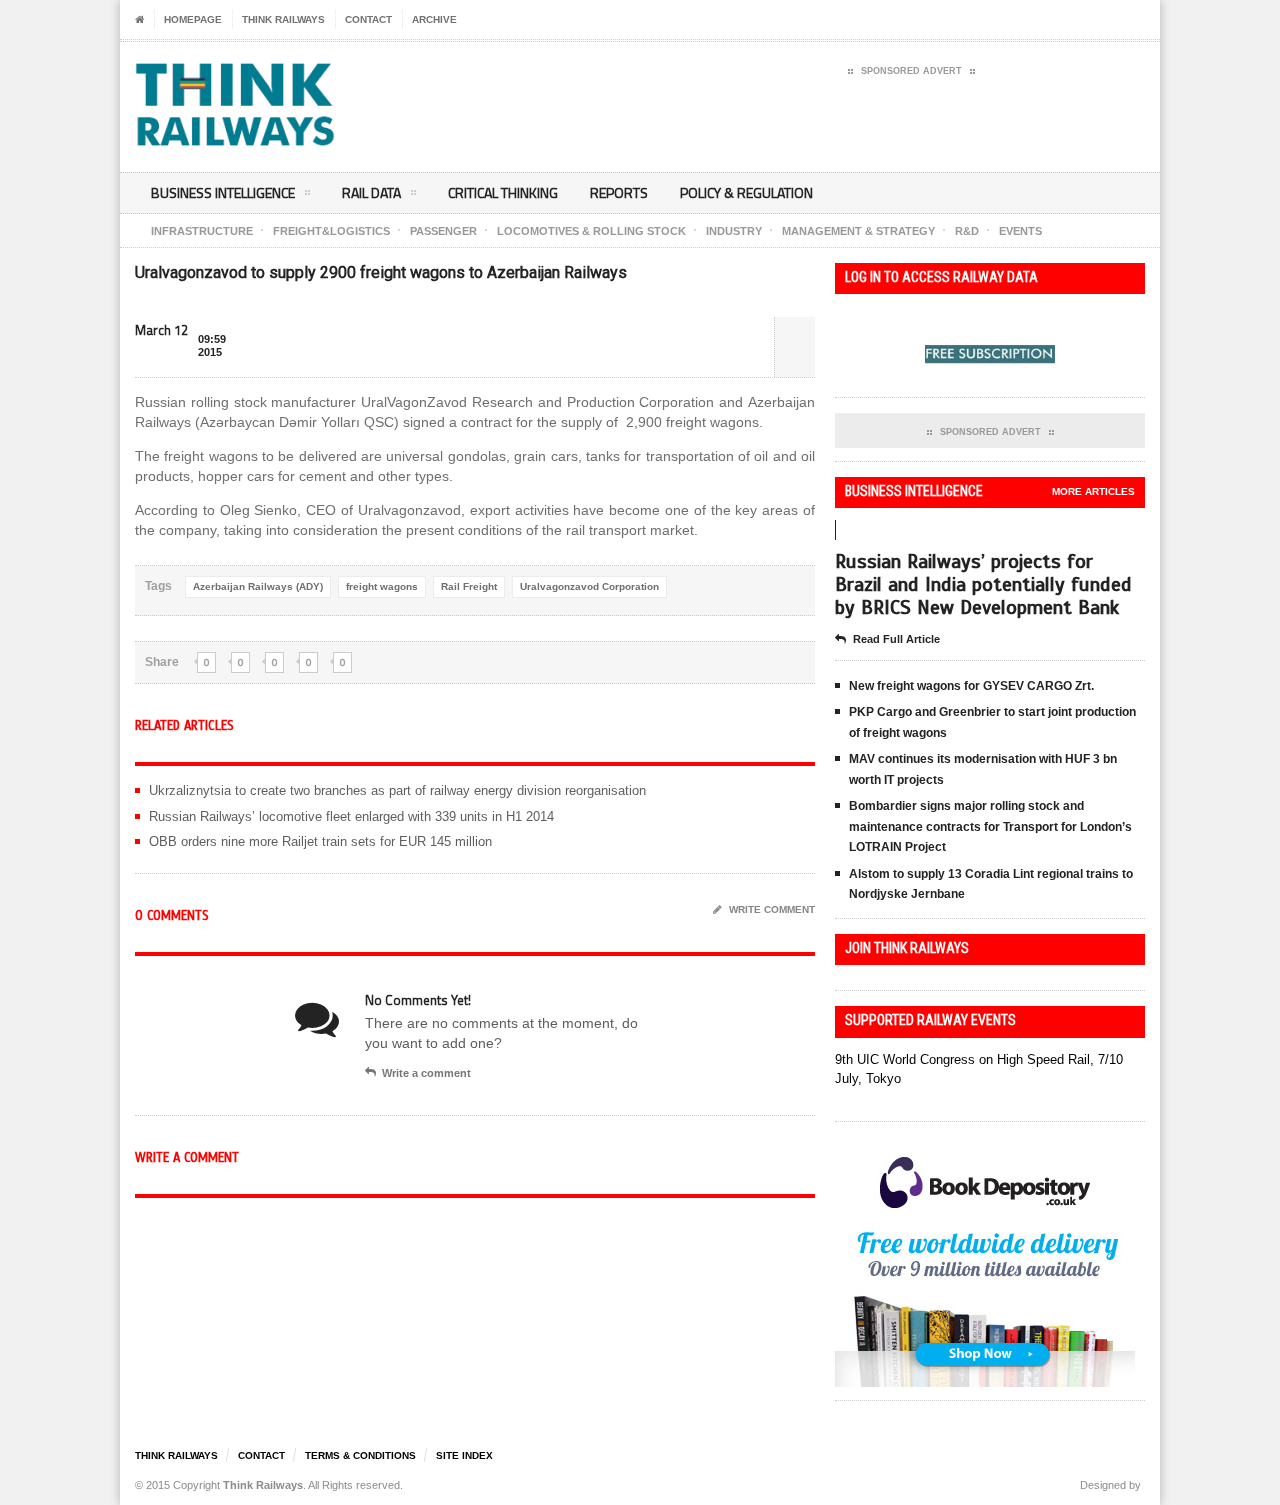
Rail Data (371, 192)
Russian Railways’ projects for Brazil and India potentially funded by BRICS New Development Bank (983, 584)
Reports (619, 192)
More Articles (1093, 491)
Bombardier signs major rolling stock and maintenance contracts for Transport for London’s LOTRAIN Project (990, 826)
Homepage (193, 19)
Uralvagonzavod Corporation (589, 586)
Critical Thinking (503, 192)
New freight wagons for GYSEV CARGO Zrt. (971, 686)
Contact (368, 19)
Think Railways (283, 19)
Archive (434, 19)
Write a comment (426, 1073)
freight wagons (382, 586)
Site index (464, 1455)
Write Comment (772, 909)
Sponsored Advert (911, 71)
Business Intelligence (223, 192)
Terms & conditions (360, 1455)
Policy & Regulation (746, 192)
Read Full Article (896, 639)
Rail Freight (469, 586)
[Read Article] (857, 557)
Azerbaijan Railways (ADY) (258, 586)
